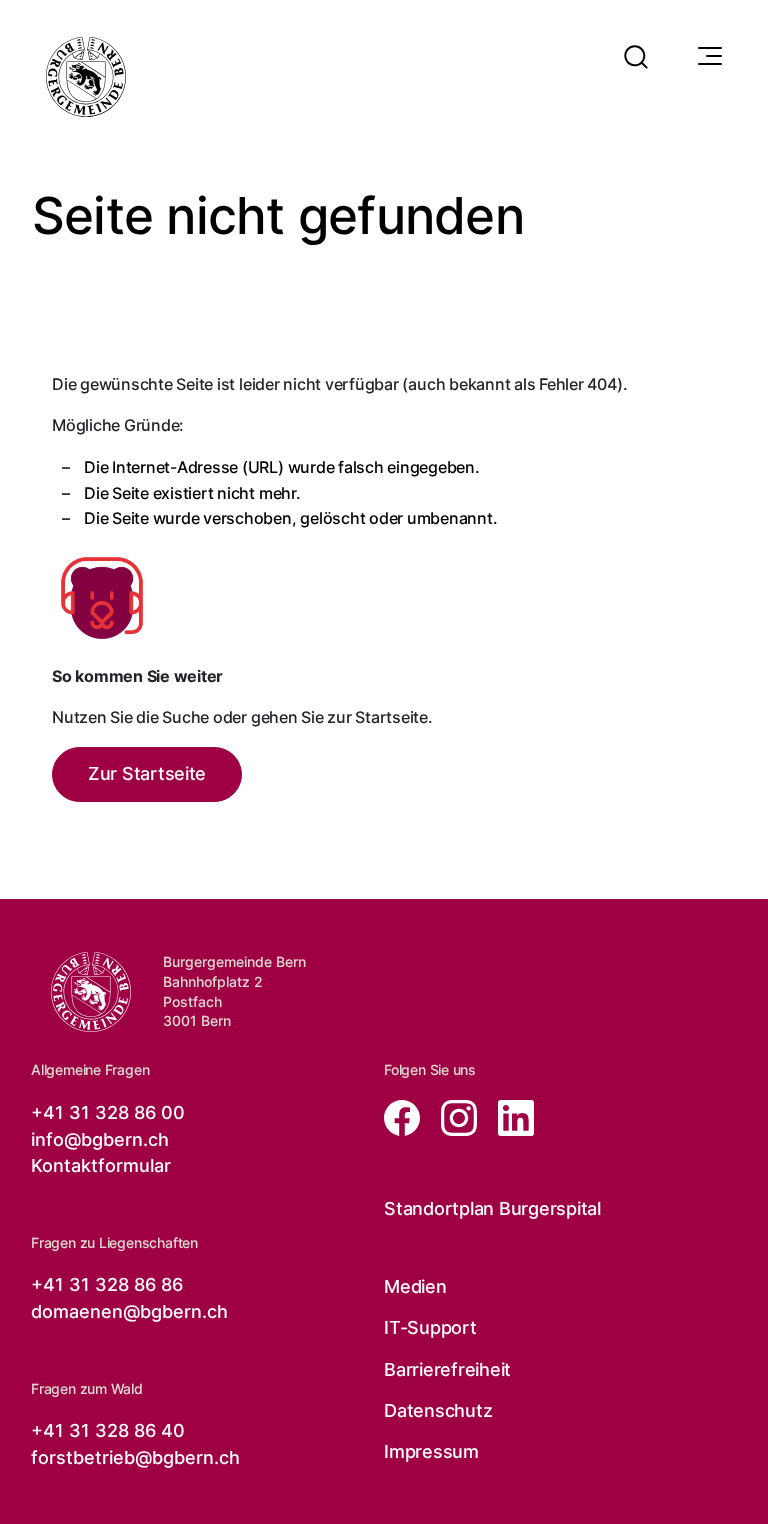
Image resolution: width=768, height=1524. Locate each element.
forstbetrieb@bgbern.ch (135, 1457)
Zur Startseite (147, 773)
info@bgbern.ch (100, 1139)
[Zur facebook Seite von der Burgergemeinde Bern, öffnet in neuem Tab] (404, 1116)
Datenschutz (438, 1410)
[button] (636, 44)
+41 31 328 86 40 (108, 1430)
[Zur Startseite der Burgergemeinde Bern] (86, 77)
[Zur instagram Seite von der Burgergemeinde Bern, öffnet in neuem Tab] (453, 1116)
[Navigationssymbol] (708, 57)
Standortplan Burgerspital (492, 1208)
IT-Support (430, 1327)
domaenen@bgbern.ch (129, 1311)
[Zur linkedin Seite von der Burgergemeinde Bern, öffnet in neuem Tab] (508, 1116)
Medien (415, 1286)
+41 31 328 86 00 (108, 1112)
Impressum (431, 1451)
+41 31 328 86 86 (107, 1284)
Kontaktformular (101, 1165)
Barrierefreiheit (447, 1369)
